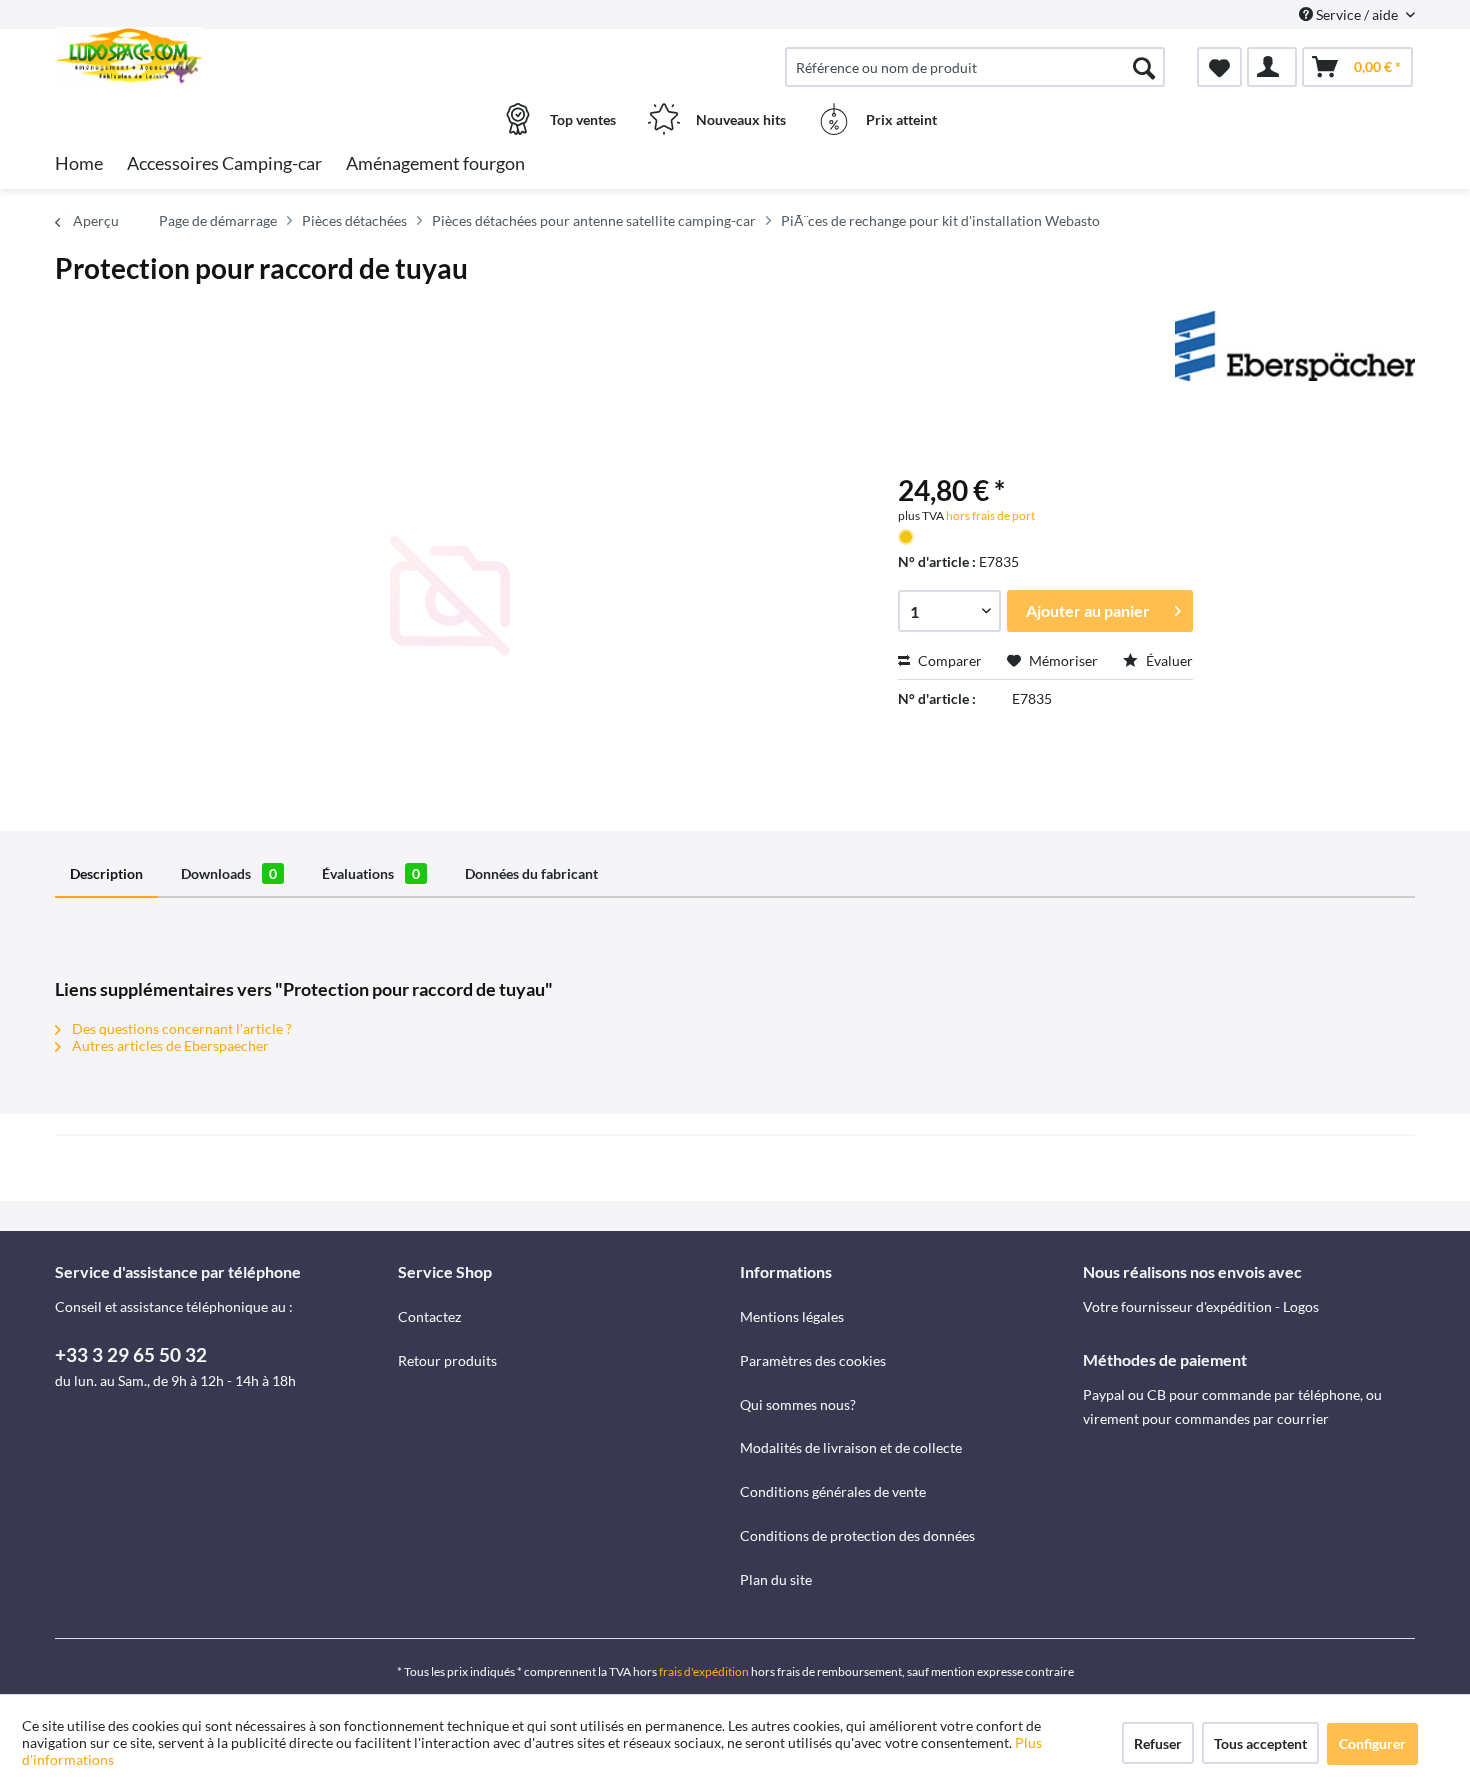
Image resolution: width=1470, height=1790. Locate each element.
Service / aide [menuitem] (1357, 14)
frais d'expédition (704, 1671)
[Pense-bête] (1219, 67)
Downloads (229, 873)
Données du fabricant (531, 873)
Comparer (948, 660)
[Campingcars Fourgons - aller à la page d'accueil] (224, 57)
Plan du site (776, 1579)
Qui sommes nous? (798, 1404)
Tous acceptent (1260, 1743)
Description (106, 873)
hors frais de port (989, 515)
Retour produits (447, 1360)
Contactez (429, 1316)
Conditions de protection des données (857, 1535)
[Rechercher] (1144, 67)
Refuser (1158, 1743)
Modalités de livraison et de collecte (851, 1447)
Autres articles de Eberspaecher (169, 1045)
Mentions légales (792, 1316)
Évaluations (371, 873)
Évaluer (1168, 660)
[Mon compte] (1272, 67)
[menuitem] (975, 67)
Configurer (1372, 1743)
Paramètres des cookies (813, 1360)
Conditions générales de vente (833, 1491)
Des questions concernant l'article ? (180, 1028)
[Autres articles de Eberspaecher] (1295, 346)
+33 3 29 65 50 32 (131, 1354)
